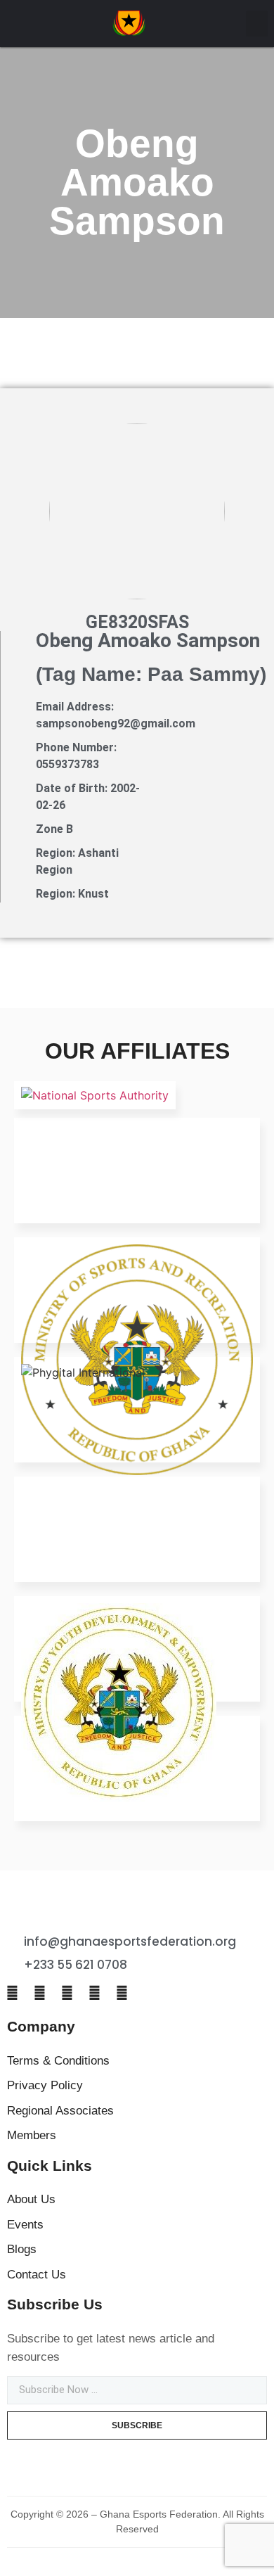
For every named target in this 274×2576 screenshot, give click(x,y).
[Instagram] (67, 1994)
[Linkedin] (94, 1994)
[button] (257, 24)
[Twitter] (39, 1994)
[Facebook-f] (12, 1994)
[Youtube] (122, 1994)
